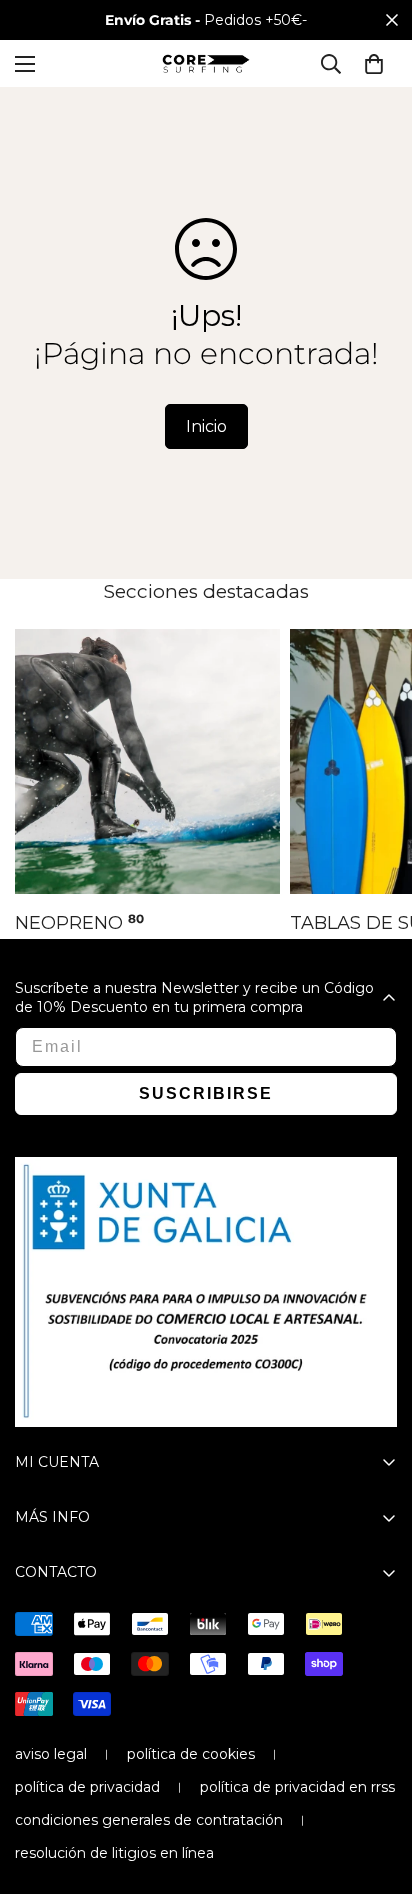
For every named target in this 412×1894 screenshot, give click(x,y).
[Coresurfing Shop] (206, 63)
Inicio (206, 426)
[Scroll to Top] (376, 1788)
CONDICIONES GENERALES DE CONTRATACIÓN (149, 1820)
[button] (374, 64)
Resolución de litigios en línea (114, 1853)
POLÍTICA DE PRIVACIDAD (87, 1787)
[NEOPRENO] (147, 761)
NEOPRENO (79, 922)
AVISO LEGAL (51, 1754)
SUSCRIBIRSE (206, 1093)
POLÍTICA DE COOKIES (191, 1754)
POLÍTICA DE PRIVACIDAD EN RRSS (297, 1787)
